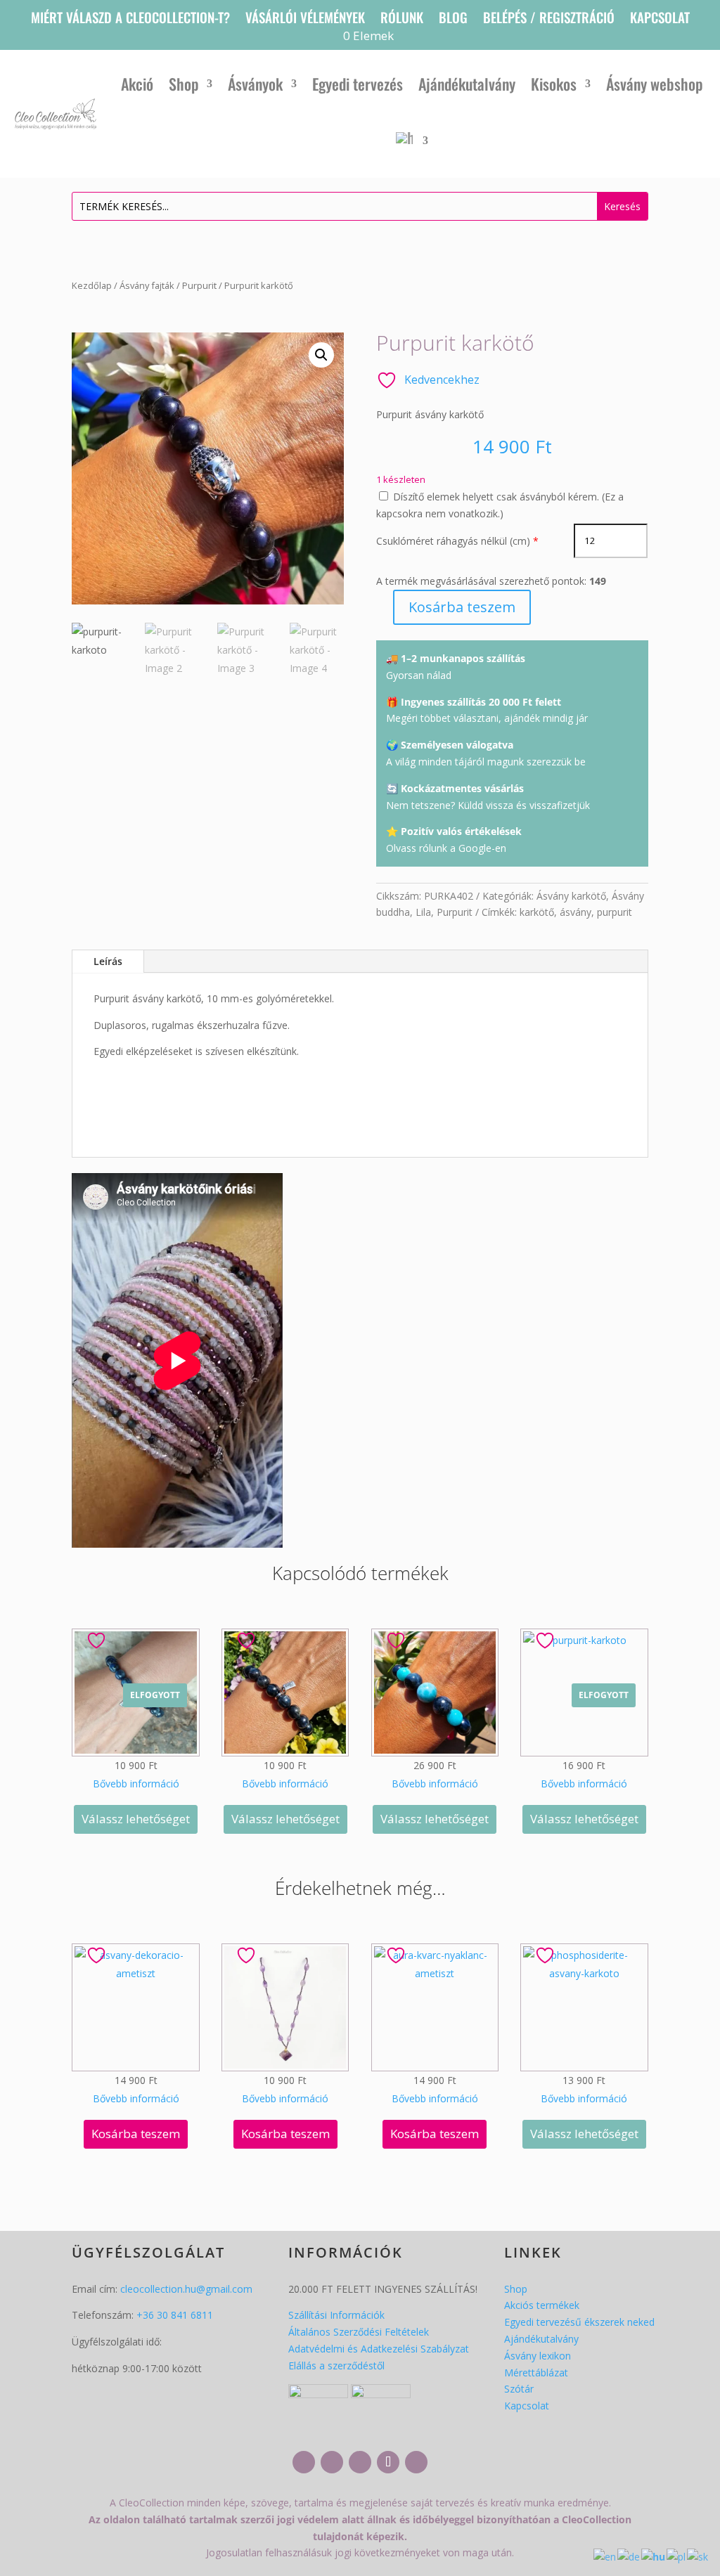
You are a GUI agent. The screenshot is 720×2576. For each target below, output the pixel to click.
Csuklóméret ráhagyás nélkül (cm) (453, 541)
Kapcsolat (660, 19)
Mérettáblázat (536, 2373)
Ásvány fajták (147, 285)
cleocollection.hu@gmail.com (186, 2289)
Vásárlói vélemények (305, 19)
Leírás (108, 961)
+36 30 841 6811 (175, 2315)
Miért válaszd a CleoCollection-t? (130, 19)
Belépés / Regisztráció (549, 19)
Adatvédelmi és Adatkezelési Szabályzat (379, 2349)
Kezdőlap (92, 285)
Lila (423, 912)
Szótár (519, 2389)
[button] (321, 355)
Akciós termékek (542, 2305)
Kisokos (554, 84)
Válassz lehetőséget (136, 1819)
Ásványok (255, 84)
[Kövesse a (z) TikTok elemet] (388, 2462)
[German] (629, 2556)
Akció (137, 84)
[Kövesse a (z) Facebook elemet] (304, 2462)
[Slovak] (698, 2556)
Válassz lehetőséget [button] (285, 1819)
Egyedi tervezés (358, 84)
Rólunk (402, 19)
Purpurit (199, 285)
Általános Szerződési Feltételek (359, 2332)
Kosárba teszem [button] (136, 2134)
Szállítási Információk (336, 2315)
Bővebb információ (136, 1784)
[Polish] (677, 2556)
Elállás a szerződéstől (336, 2365)
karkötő (537, 912)
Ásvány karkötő (571, 896)
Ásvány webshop (654, 84)
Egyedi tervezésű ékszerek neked (579, 2322)
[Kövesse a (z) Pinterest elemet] (416, 2462)
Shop (184, 84)
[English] (605, 2556)
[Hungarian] (412, 141)
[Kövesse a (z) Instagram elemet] (332, 2462)
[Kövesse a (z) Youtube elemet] (360, 2462)
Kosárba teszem (462, 607)
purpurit (615, 912)
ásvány (576, 912)
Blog (453, 19)
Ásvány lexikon (538, 2356)
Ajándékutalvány (467, 84)
